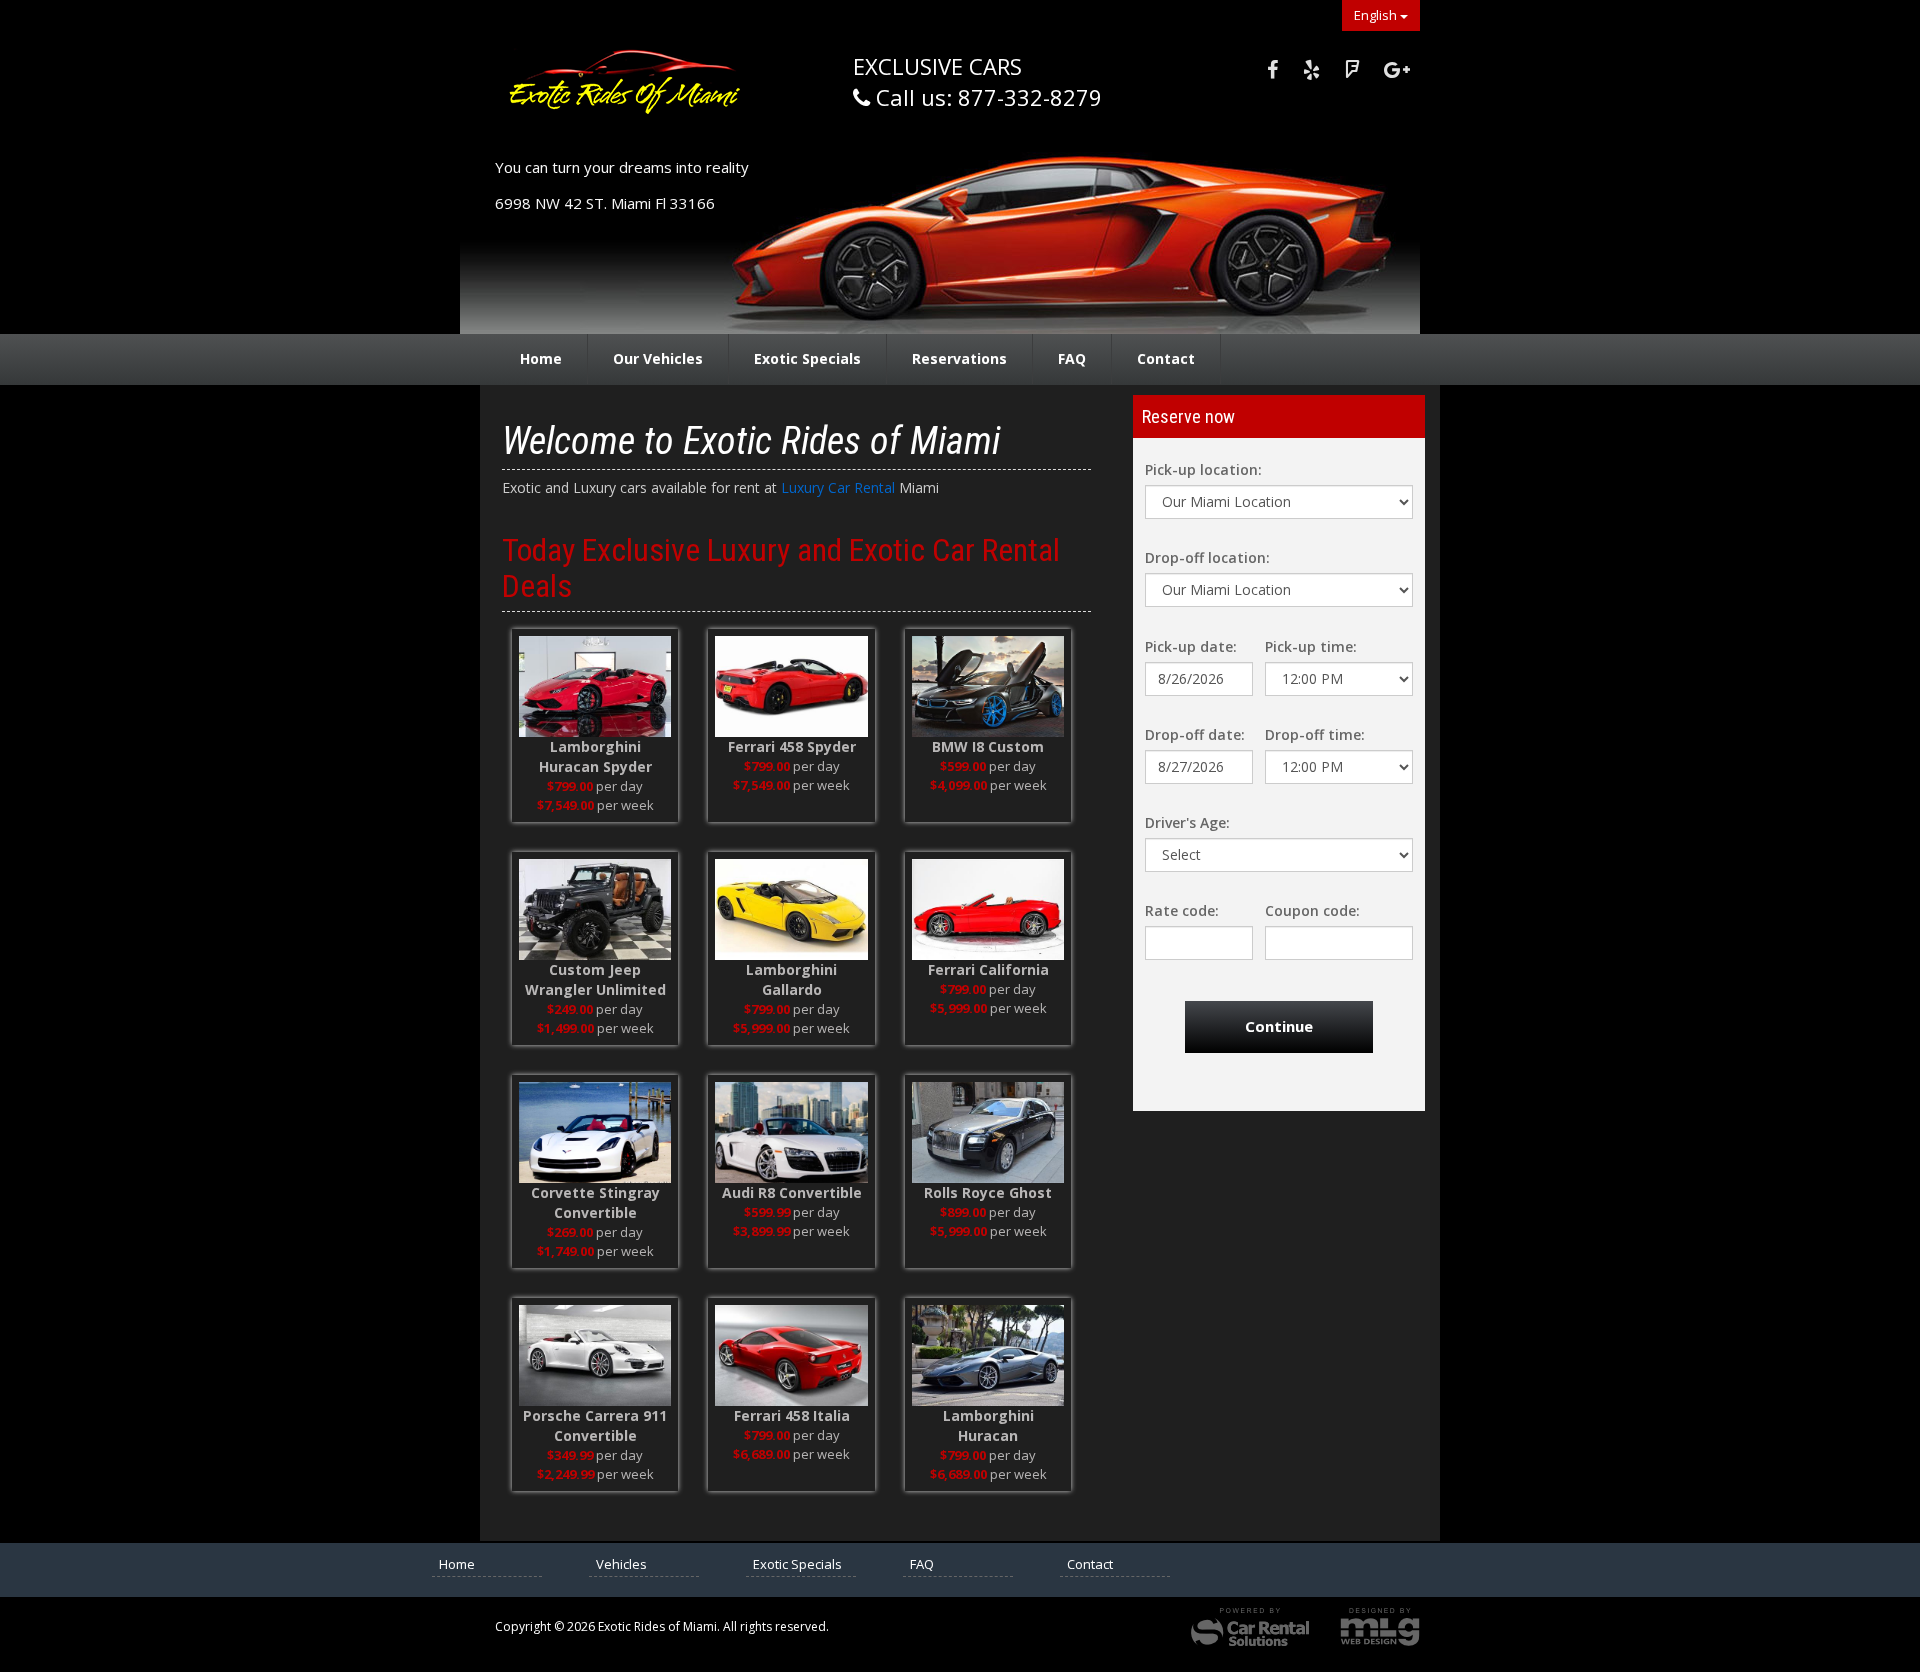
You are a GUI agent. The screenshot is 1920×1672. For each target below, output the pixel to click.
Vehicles (621, 1564)
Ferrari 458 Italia (792, 1415)
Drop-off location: (1207, 557)
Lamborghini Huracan (988, 1425)
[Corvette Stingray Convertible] (595, 1133)
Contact (1166, 358)
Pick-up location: (1203, 469)
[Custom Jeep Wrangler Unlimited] (595, 910)
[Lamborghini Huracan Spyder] (595, 687)
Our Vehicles (658, 358)
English (1377, 15)
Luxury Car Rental (840, 487)
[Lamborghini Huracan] (988, 1355)
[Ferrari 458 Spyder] (791, 687)
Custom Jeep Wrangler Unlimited (595, 979)
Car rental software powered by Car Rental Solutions (1250, 1627)
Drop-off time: (1315, 734)
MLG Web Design (1380, 1627)
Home (541, 358)
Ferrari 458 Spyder (792, 746)
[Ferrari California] (988, 910)
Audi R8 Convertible (792, 1192)
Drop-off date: (1195, 734)
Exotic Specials (807, 358)
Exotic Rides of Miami (635, 91)
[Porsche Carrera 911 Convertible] (595, 1356)
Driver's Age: (1187, 822)
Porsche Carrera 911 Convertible (595, 1425)
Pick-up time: (1311, 646)
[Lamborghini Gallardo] (791, 909)
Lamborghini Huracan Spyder (595, 756)
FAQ (1072, 358)
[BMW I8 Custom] (988, 687)
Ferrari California (988, 969)
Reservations (959, 358)
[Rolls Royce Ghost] (988, 1133)
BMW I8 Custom (988, 746)
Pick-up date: (1191, 646)
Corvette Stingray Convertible (595, 1202)
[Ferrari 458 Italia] (791, 1355)
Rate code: (1182, 910)
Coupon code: (1312, 910)
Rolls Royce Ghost (988, 1192)
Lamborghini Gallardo (791, 979)
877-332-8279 (1030, 97)
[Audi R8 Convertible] (791, 1132)
